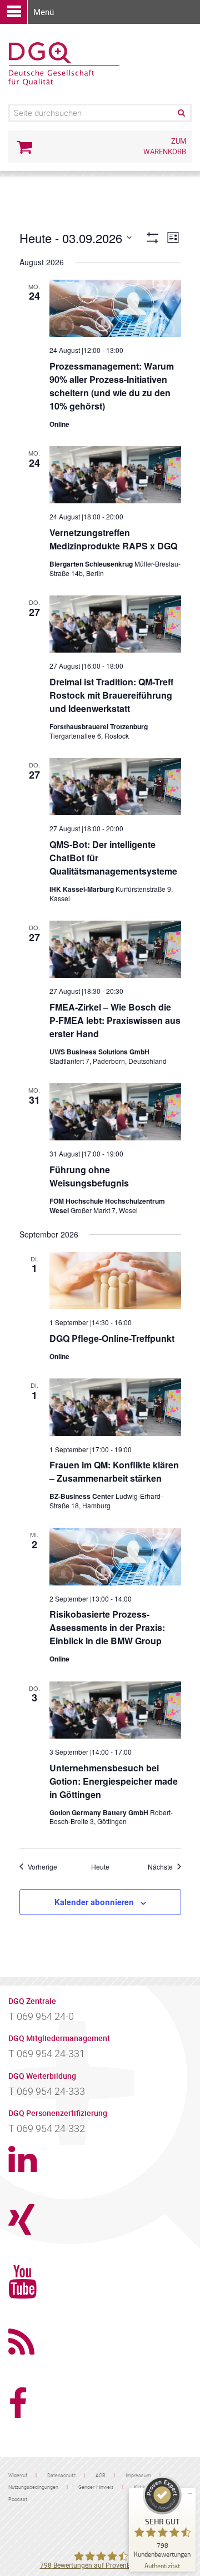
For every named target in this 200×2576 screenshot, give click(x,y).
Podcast (18, 2499)
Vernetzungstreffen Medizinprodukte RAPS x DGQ (113, 539)
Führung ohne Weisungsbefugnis (89, 1176)
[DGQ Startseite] (64, 63)
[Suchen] (181, 113)
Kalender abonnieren (94, 1902)
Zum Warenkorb (165, 146)
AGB (101, 2475)
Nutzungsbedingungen (33, 2487)
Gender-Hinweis (96, 2487)
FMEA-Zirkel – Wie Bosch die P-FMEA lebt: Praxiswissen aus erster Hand (115, 1020)
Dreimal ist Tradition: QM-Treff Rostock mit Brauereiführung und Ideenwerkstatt (111, 695)
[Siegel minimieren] (190, 2493)
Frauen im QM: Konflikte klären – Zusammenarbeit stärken (114, 1471)
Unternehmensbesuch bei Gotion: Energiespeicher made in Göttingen (114, 1781)
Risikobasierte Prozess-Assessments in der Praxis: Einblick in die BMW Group (107, 1627)
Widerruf (18, 2475)
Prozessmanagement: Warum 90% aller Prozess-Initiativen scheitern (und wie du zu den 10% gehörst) (112, 386)
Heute (100, 1867)
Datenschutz (61, 2475)
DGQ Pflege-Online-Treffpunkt (112, 1338)
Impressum (138, 2475)
